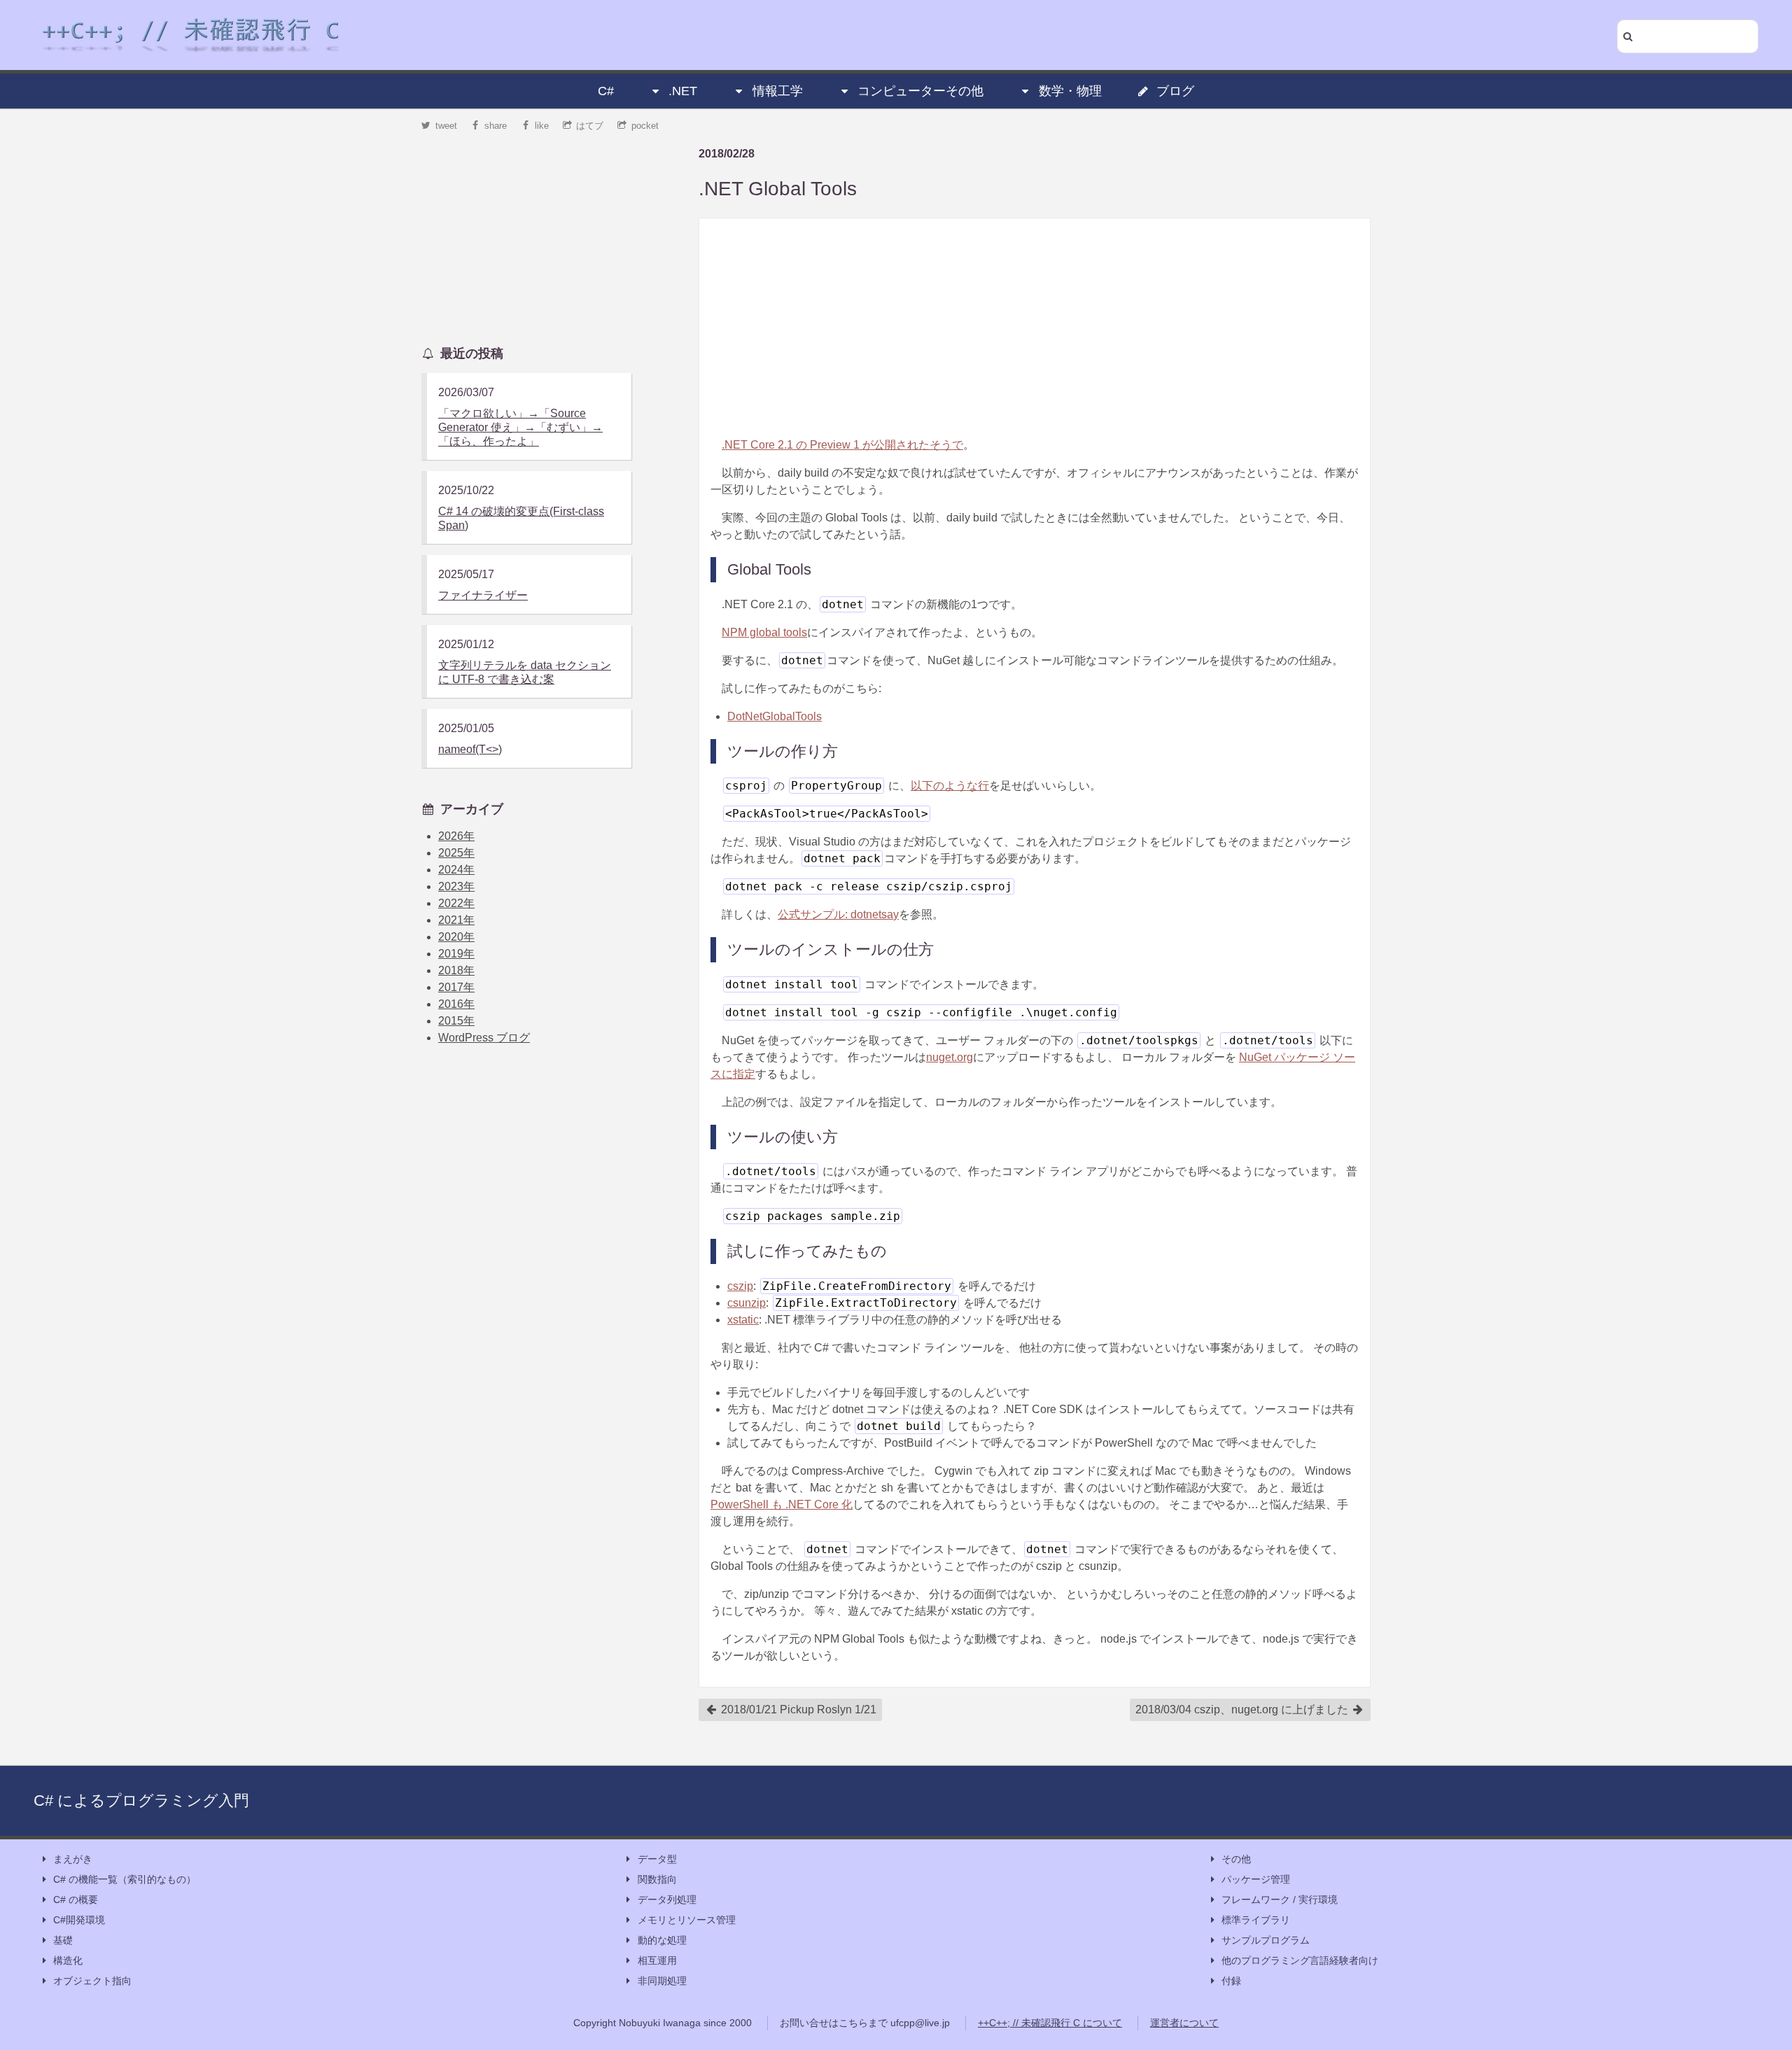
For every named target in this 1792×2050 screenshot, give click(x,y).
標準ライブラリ (1256, 1920)
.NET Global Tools (778, 189)
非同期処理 (662, 1981)
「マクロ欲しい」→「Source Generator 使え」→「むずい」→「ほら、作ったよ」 (520, 427)
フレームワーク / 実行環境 (1280, 1900)
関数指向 (657, 1879)
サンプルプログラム (1266, 1940)
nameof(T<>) (470, 749)
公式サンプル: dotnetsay (838, 914)
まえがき (73, 1859)
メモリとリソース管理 (687, 1920)
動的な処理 (662, 1940)
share (496, 126)
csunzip (747, 1303)
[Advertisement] (1035, 328)
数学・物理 (1070, 91)
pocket (645, 126)
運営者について (1184, 2023)
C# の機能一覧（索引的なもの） (125, 1879)
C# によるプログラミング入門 (141, 1800)
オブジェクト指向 (92, 1981)
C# (606, 91)
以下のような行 (950, 786)
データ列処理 (667, 1900)
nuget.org (950, 1057)
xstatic (743, 1320)
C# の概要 (76, 1900)
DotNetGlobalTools (775, 716)
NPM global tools (764, 632)
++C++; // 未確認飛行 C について (1050, 2023)
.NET (683, 91)
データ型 (657, 1859)
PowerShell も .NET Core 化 (782, 1504)
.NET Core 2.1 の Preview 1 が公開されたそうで (842, 445)
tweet (446, 126)
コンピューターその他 (920, 91)
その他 (1236, 1859)
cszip (740, 1286)
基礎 (63, 1940)
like (542, 126)
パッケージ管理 (1256, 1879)
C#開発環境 (79, 1920)
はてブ (590, 126)
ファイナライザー (483, 595)
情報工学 (778, 91)
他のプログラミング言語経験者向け (1300, 1960)
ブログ (1175, 91)
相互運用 (657, 1960)
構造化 (68, 1960)
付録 (1231, 1981)
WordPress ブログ (484, 1038)
